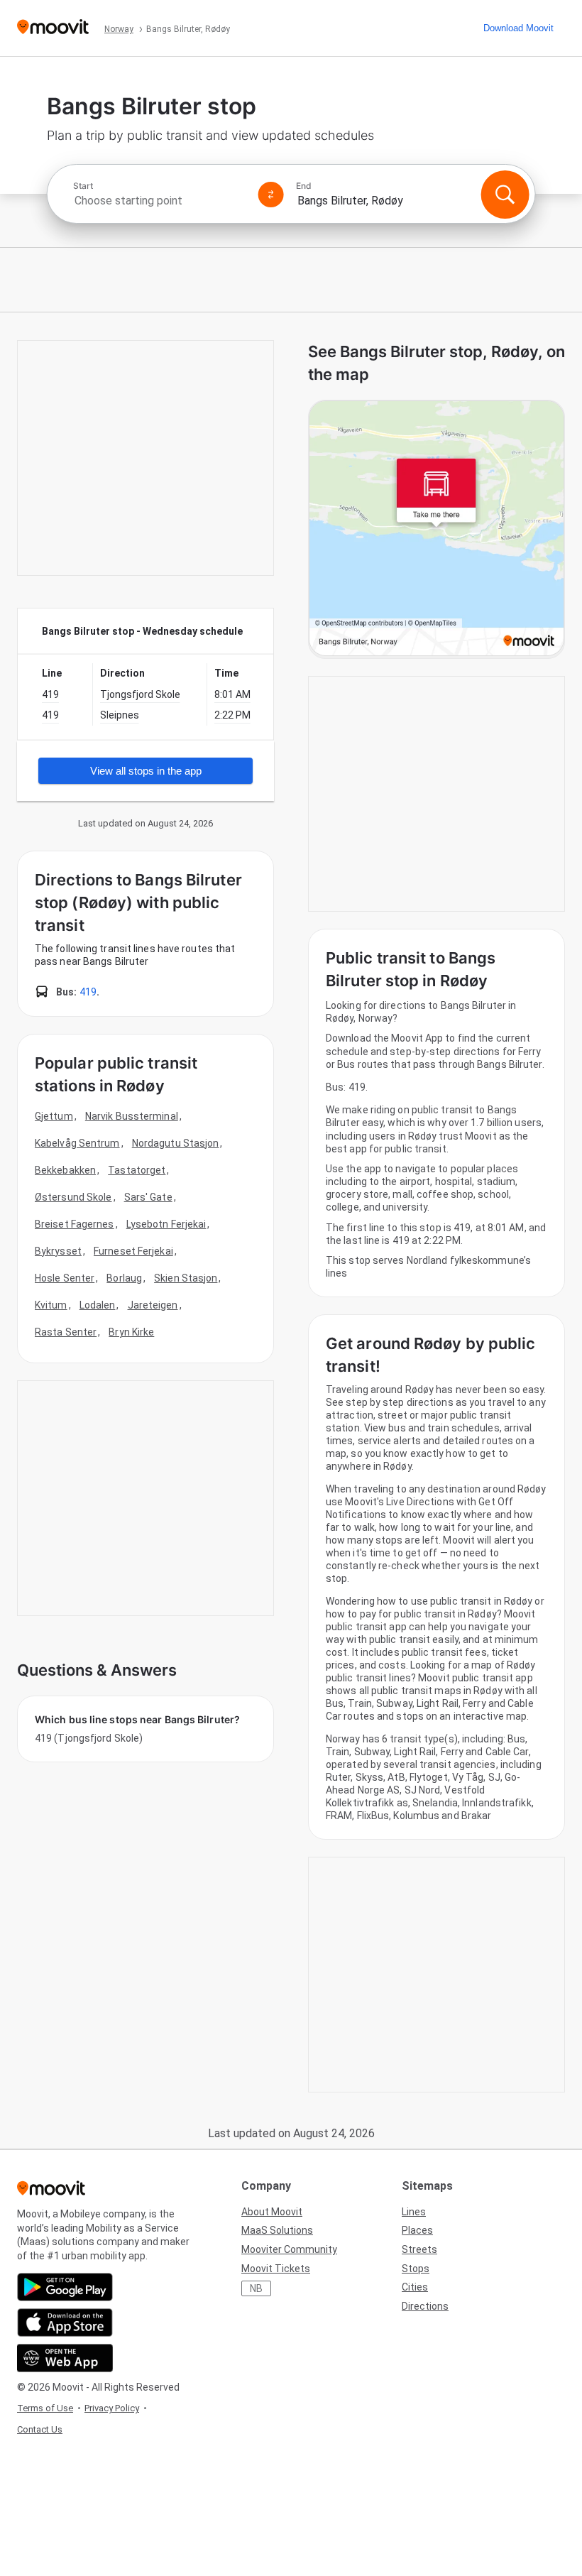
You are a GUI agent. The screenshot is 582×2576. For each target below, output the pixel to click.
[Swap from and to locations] (271, 195)
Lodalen (98, 1305)
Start (83, 186)
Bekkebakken (65, 1170)
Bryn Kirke (131, 1332)
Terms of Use (45, 2408)
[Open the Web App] (65, 2358)
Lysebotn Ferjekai (166, 1224)
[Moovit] (53, 28)
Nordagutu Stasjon (176, 1143)
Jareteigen (153, 1305)
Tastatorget (137, 1170)
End (304, 186)
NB (256, 2288)
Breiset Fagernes (75, 1224)
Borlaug (124, 1278)
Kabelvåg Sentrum (77, 1143)
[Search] (505, 195)
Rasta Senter (66, 1332)
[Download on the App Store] (65, 2323)
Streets (419, 2249)
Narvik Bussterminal (132, 1116)
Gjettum (54, 1116)
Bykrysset (58, 1251)
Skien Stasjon (186, 1278)
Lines (414, 2212)
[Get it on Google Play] (65, 2287)
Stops (416, 2269)
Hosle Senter (65, 1278)
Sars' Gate (148, 1197)
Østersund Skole (73, 1197)
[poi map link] (436, 529)
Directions (425, 2306)
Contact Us (40, 2429)
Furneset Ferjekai (133, 1251)
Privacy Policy (112, 2408)
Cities (415, 2287)
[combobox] (160, 201)
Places (417, 2230)
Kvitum (51, 1305)
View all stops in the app (146, 771)
